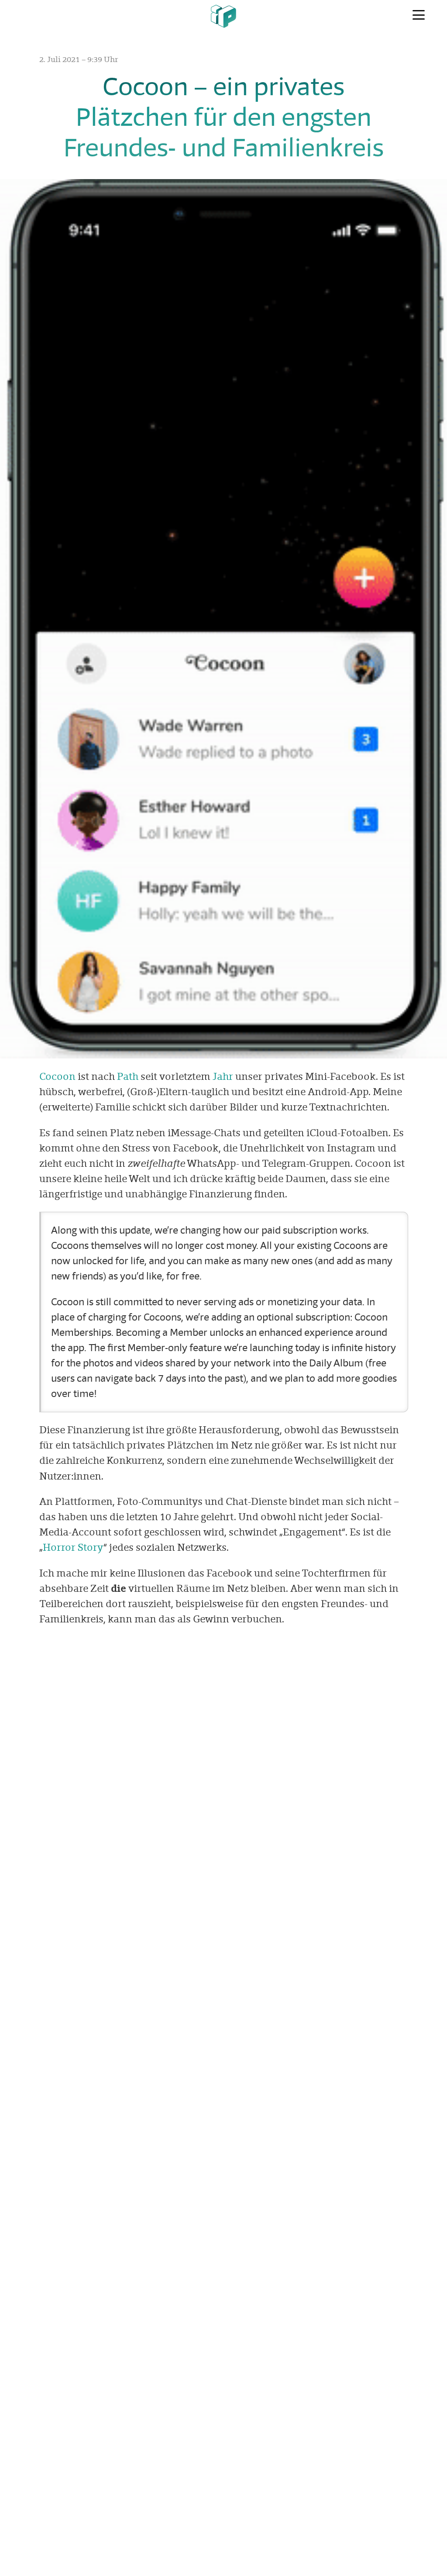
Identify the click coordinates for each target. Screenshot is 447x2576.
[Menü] (419, 15)
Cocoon (57, 1076)
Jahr (223, 1076)
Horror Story (73, 1547)
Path (128, 1076)
